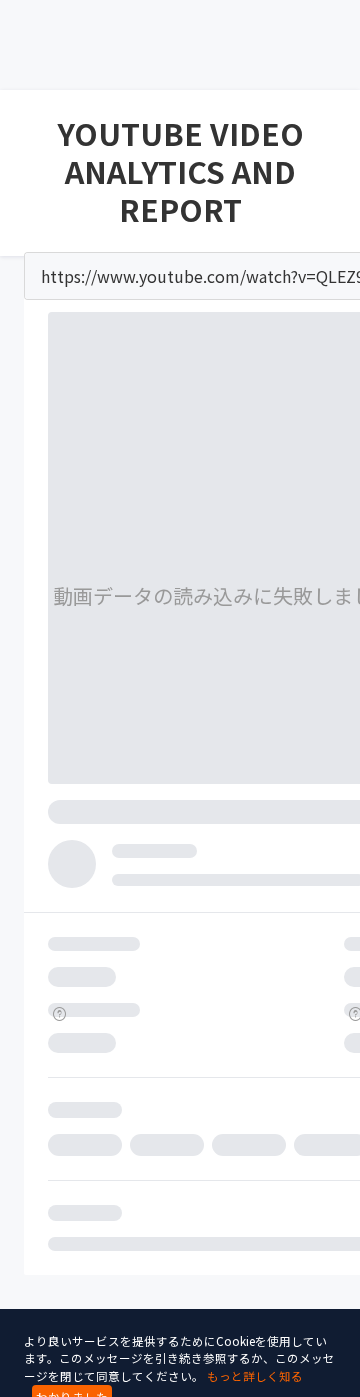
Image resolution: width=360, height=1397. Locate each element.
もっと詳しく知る (255, 1376)
